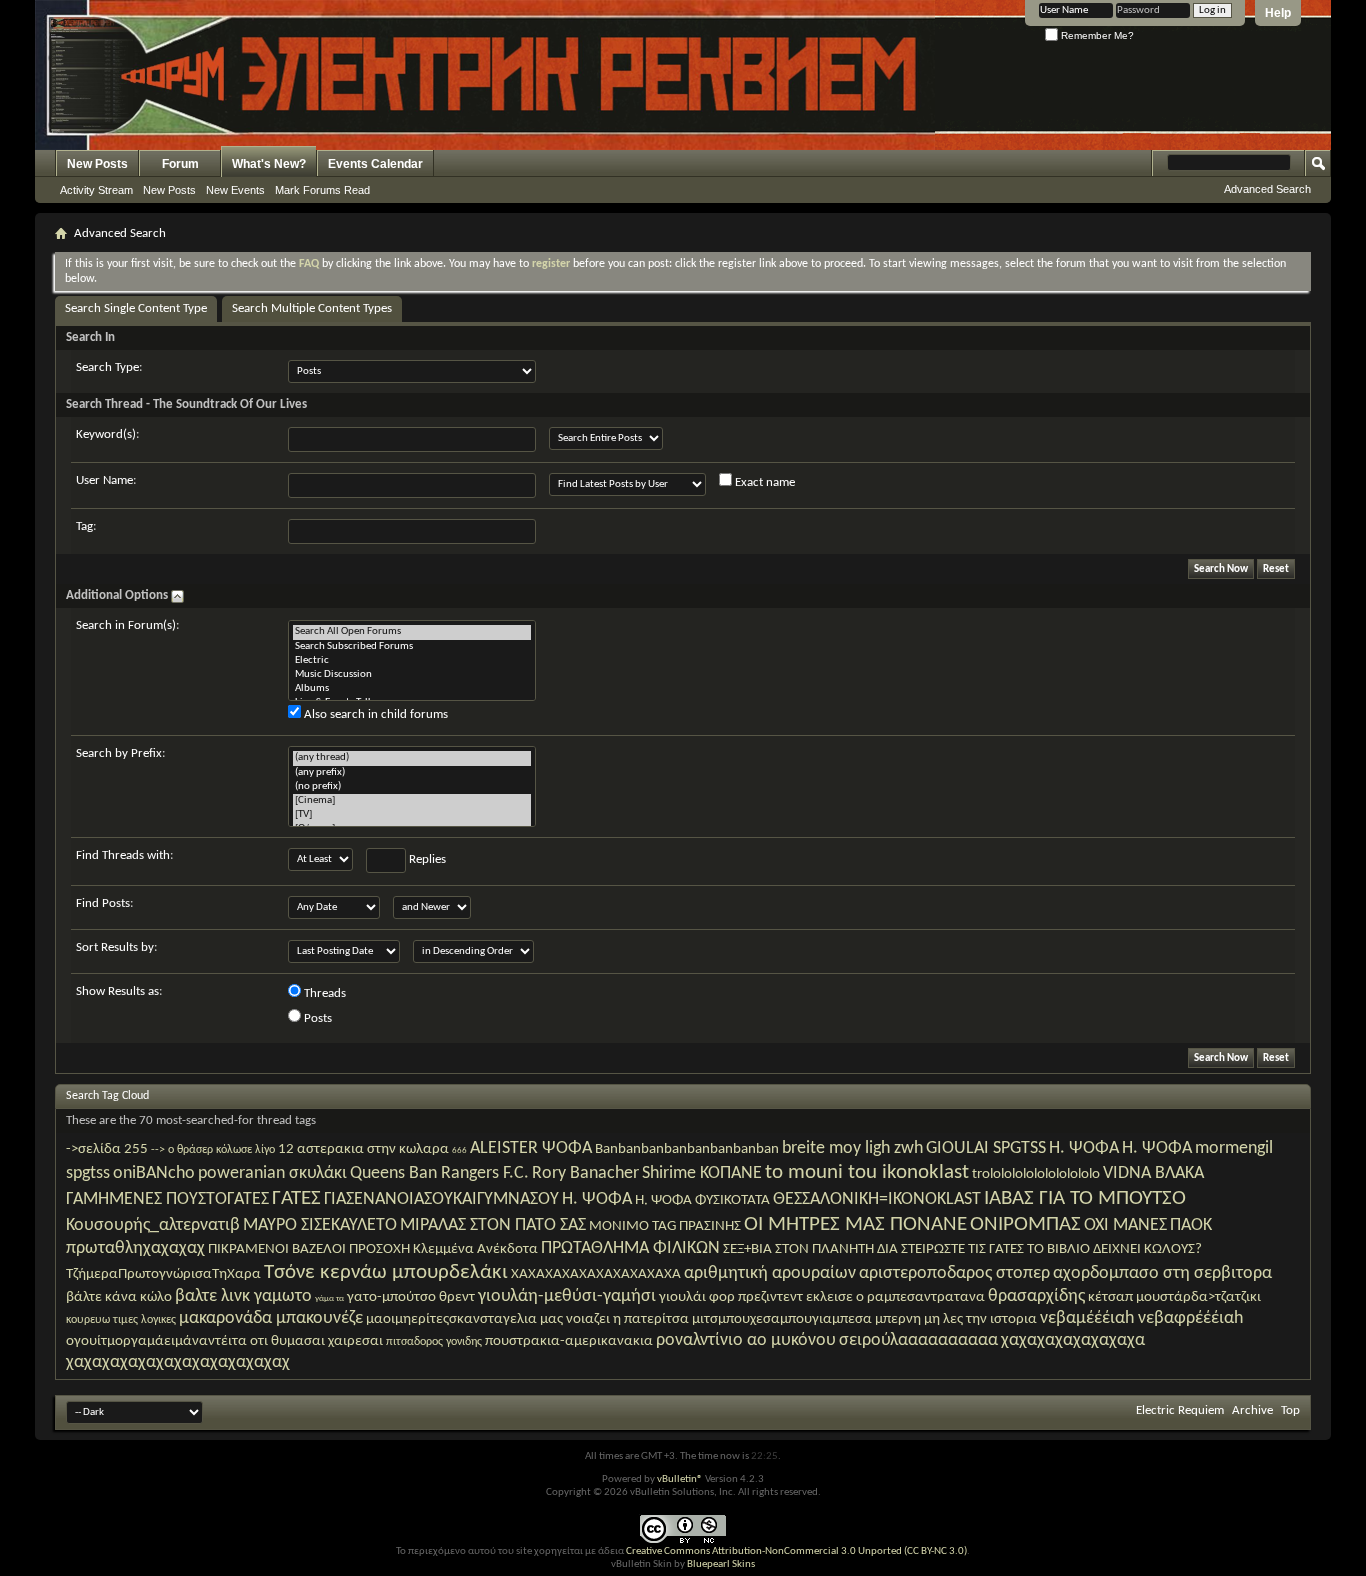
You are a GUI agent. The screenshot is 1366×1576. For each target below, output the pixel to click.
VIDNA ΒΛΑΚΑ (1153, 1173)
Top (1290, 1410)
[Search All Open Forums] (412, 632)
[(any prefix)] (412, 773)
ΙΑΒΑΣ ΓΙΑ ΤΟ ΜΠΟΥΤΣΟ (1085, 1198)
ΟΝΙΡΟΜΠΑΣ (1025, 1224)
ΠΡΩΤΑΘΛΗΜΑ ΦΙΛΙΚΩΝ (630, 1248)
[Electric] (412, 661)
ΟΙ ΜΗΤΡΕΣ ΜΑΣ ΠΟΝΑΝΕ (855, 1224)
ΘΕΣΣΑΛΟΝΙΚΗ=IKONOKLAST (877, 1199)
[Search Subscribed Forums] (412, 647)
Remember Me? (1096, 35)
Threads (323, 993)
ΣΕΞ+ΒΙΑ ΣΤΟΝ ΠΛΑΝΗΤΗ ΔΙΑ (810, 1249)
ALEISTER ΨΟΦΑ (531, 1148)
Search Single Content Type (136, 308)
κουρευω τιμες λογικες (121, 1320)
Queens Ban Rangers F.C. (439, 1173)
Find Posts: (104, 903)
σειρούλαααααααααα (918, 1340)
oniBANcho (154, 1173)
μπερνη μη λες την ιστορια (956, 1319)
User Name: (106, 480)
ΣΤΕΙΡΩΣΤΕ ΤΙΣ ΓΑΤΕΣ (962, 1249)
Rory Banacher (585, 1173)
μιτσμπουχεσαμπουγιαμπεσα (782, 1319)
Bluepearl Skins (721, 1564)
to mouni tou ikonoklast (867, 1172)
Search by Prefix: (120, 753)
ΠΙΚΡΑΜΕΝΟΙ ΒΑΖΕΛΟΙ (277, 1249)
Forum (180, 164)
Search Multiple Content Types (312, 308)
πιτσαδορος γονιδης (434, 1342)
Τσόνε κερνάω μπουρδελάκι (386, 1272)
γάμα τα (329, 1298)
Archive (1252, 1410)
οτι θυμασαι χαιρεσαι (316, 1341)
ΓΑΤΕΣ (296, 1198)
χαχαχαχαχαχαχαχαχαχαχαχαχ (178, 1362)
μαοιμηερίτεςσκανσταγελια (451, 1319)
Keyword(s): (107, 434)
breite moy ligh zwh (852, 1148)
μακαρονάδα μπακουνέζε (271, 1318)
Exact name (763, 482)
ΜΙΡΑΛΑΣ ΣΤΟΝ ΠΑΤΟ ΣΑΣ (493, 1225)
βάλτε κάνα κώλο (119, 1297)
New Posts (97, 164)
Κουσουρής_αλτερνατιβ (153, 1225)
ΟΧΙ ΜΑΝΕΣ (1125, 1225)
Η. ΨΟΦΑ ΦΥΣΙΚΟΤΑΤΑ (702, 1200)
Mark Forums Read (322, 190)
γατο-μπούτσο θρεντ (411, 1297)
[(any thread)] (412, 758)
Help (1278, 13)
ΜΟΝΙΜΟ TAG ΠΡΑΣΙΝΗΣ (665, 1226)
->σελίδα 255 (107, 1149)
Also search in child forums (374, 714)
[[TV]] (412, 815)
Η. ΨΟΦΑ (597, 1199)
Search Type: (109, 367)
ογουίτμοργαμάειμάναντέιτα (156, 1341)
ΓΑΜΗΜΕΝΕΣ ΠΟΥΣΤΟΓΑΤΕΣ (167, 1199)
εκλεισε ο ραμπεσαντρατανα (895, 1297)
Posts (316, 1018)
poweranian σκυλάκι (272, 1173)
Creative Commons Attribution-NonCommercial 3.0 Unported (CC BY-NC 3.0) (796, 1551)
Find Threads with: (124, 855)
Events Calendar (375, 164)
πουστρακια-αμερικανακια (569, 1341)
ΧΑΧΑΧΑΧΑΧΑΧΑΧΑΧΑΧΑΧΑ (596, 1274)
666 (459, 1150)
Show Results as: (119, 991)
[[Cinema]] (412, 801)
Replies (426, 859)
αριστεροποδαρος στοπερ (954, 1273)
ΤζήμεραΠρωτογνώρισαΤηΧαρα (163, 1274)
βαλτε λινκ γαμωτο (243, 1296)
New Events (235, 190)
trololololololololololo (1036, 1174)
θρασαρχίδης (1036, 1296)
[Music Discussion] (412, 675)
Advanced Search (1267, 189)
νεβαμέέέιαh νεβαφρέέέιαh (1141, 1318)
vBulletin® (680, 1479)
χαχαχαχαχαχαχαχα (1073, 1340)
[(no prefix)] (412, 787)
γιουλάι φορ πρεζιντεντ (731, 1297)
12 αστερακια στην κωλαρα (363, 1149)
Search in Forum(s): (127, 625)
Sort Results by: (116, 947)
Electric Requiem (1180, 1410)
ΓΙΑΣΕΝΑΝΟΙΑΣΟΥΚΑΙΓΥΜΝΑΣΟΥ (441, 1199)
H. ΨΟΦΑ (1157, 1148)
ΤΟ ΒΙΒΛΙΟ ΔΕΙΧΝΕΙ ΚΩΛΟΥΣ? (1114, 1249)
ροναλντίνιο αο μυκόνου (746, 1340)
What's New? (269, 164)
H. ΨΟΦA (1084, 1148)
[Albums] (412, 689)
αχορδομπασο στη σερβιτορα (1162, 1273)
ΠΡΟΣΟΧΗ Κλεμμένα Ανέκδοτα (443, 1249)
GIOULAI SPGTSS (986, 1148)
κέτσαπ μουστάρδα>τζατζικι (1174, 1297)
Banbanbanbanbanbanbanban (687, 1149)
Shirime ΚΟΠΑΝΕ (702, 1173)
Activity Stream (96, 190)
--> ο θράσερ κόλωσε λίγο (213, 1150)
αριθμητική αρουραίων (770, 1273)
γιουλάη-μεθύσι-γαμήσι (567, 1296)
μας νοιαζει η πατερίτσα (614, 1319)
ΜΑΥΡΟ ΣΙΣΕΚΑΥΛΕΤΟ (320, 1225)
